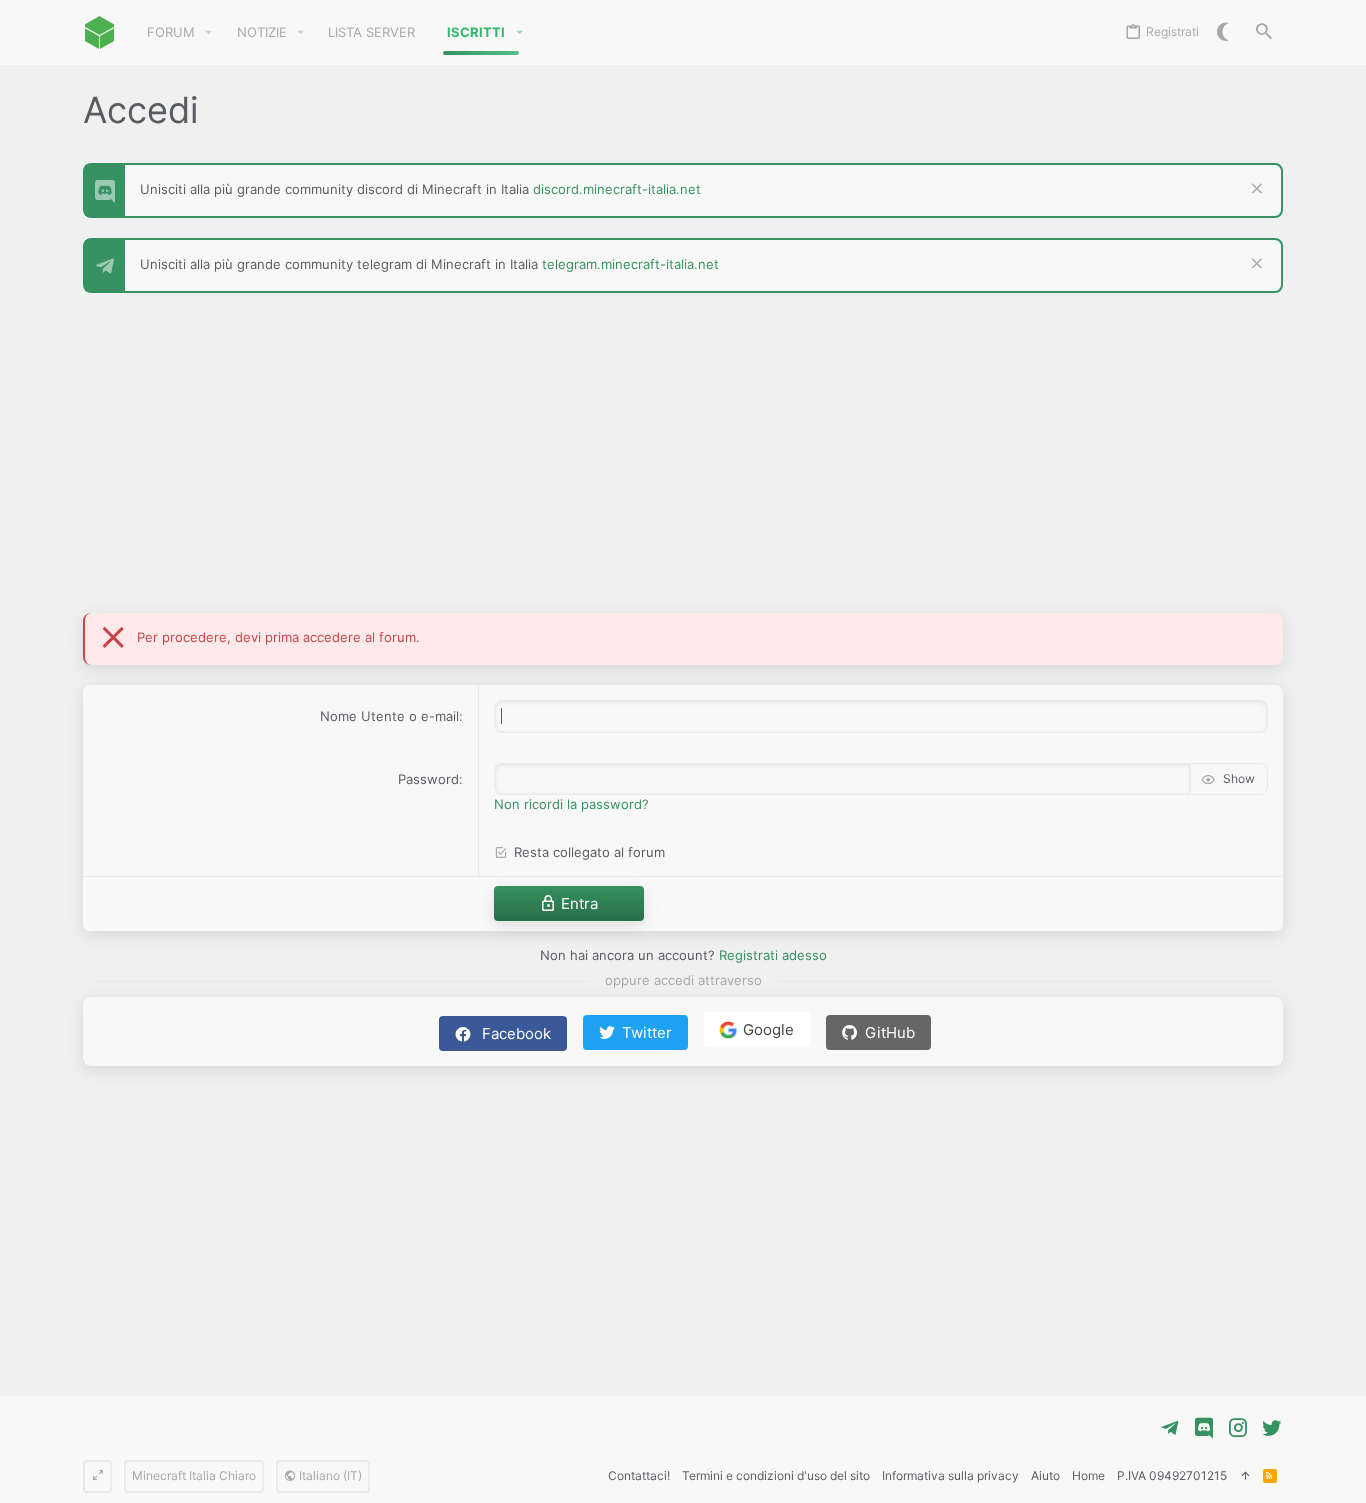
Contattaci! (639, 1475)
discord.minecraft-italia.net (617, 189)
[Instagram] (1238, 1428)
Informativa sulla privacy (950, 1475)
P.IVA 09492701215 (1172, 1475)
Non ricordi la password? (571, 804)
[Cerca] (1264, 32)
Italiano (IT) (329, 1475)
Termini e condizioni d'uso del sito (776, 1475)
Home (1088, 1475)
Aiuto (1045, 1475)
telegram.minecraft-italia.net (630, 264)
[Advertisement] (683, 463)
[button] (209, 32)
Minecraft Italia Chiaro (194, 1475)
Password (428, 779)
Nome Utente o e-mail (389, 716)
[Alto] (1245, 1476)
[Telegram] (1170, 1428)
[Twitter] (1272, 1428)
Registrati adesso (773, 955)
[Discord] (1204, 1428)
